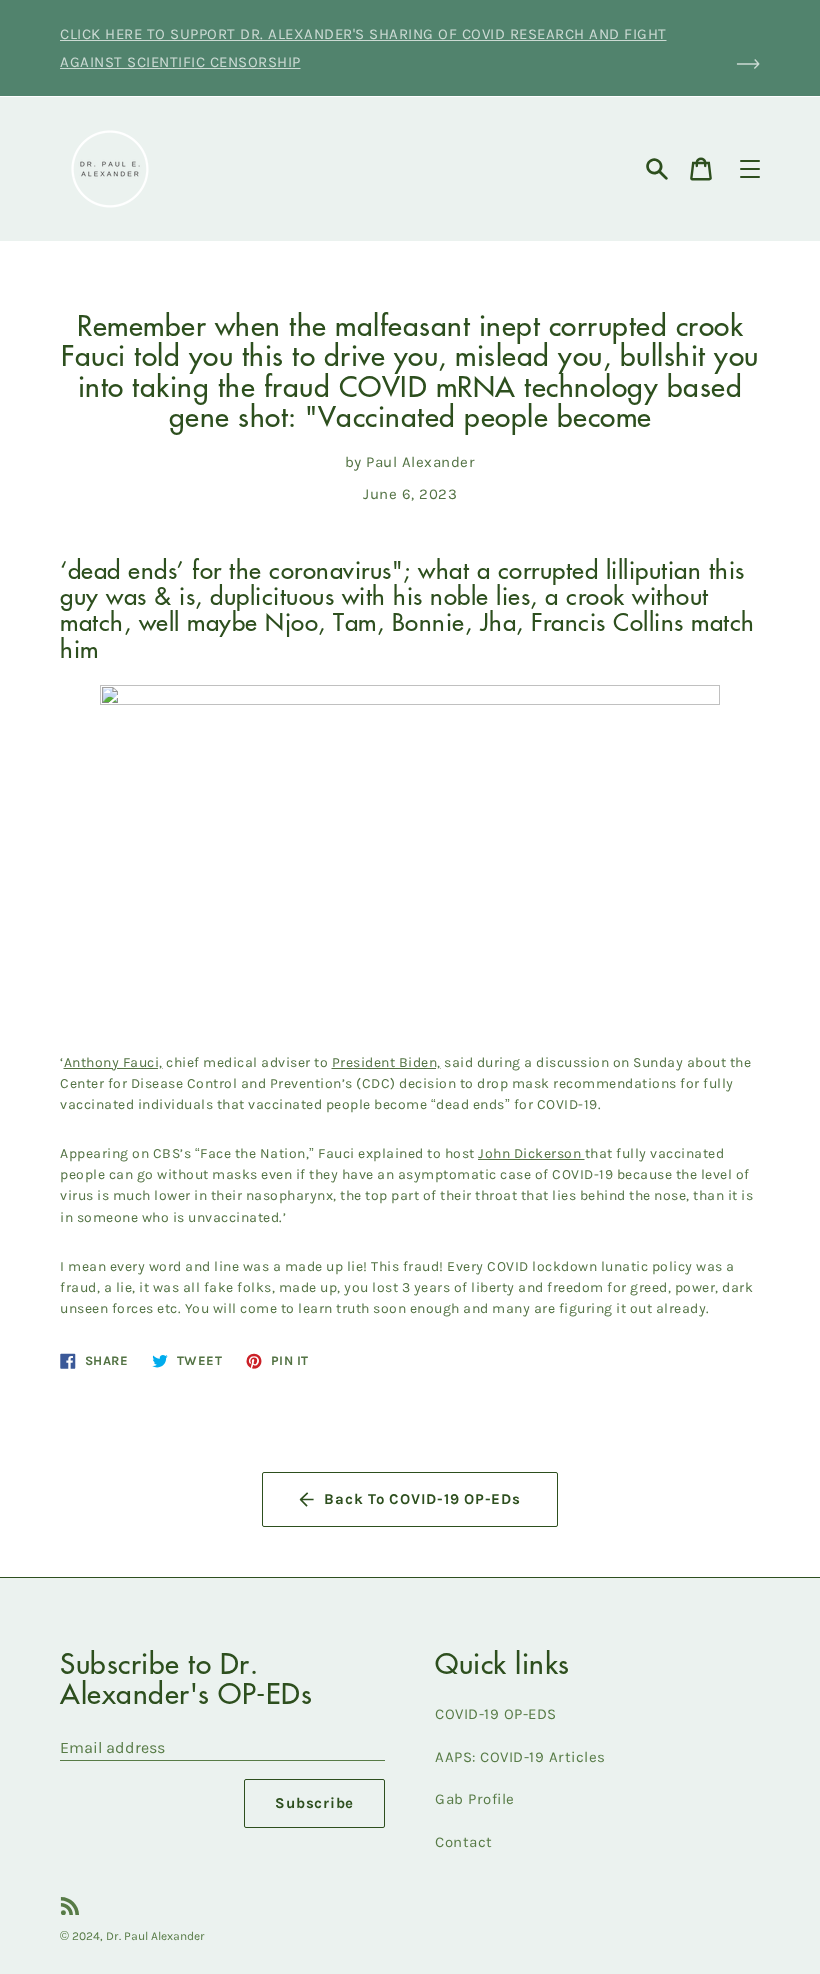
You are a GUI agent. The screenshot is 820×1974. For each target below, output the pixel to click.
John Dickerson (529, 1153)
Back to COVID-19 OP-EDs (422, 1499)
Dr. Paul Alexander (155, 1936)
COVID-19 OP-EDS (496, 1714)
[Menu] (750, 169)
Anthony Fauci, (113, 1062)
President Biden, (386, 1062)
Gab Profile (475, 1799)
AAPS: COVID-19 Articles (520, 1757)
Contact (464, 1842)
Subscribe (314, 1803)
